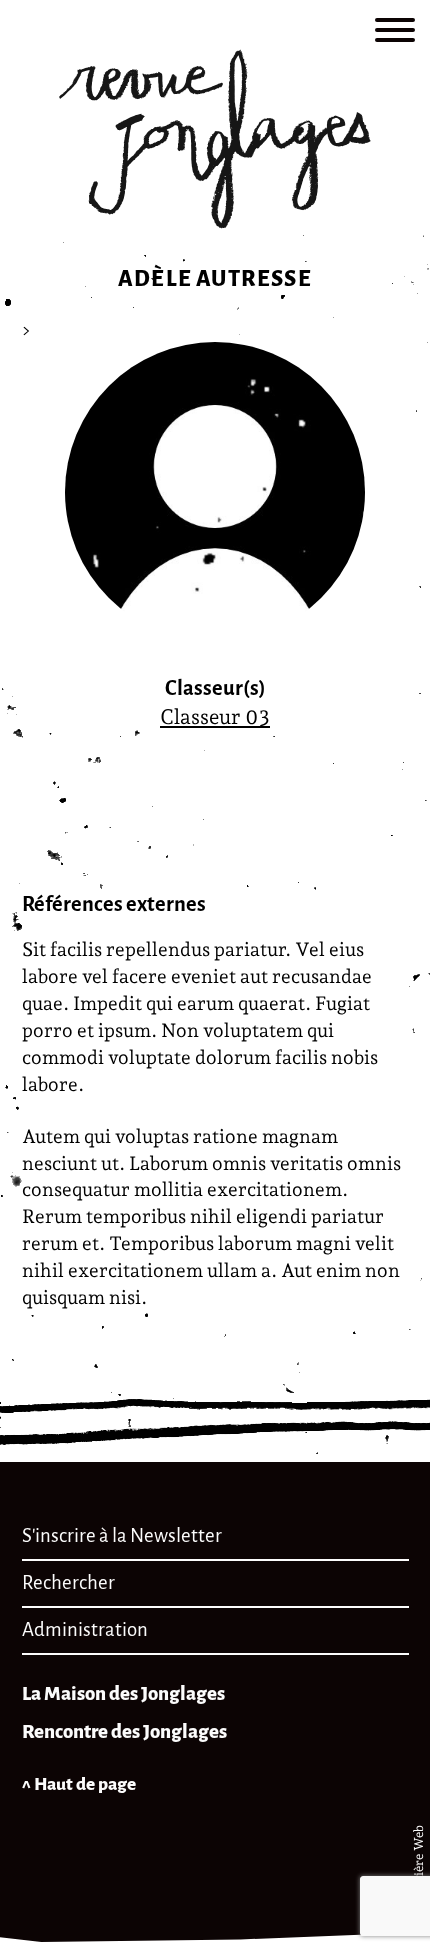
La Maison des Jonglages (123, 1693)
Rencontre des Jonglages (124, 1731)
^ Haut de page (79, 1784)
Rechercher (68, 1582)
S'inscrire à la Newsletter (122, 1535)
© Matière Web (418, 1870)
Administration (85, 1629)
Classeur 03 (215, 716)
